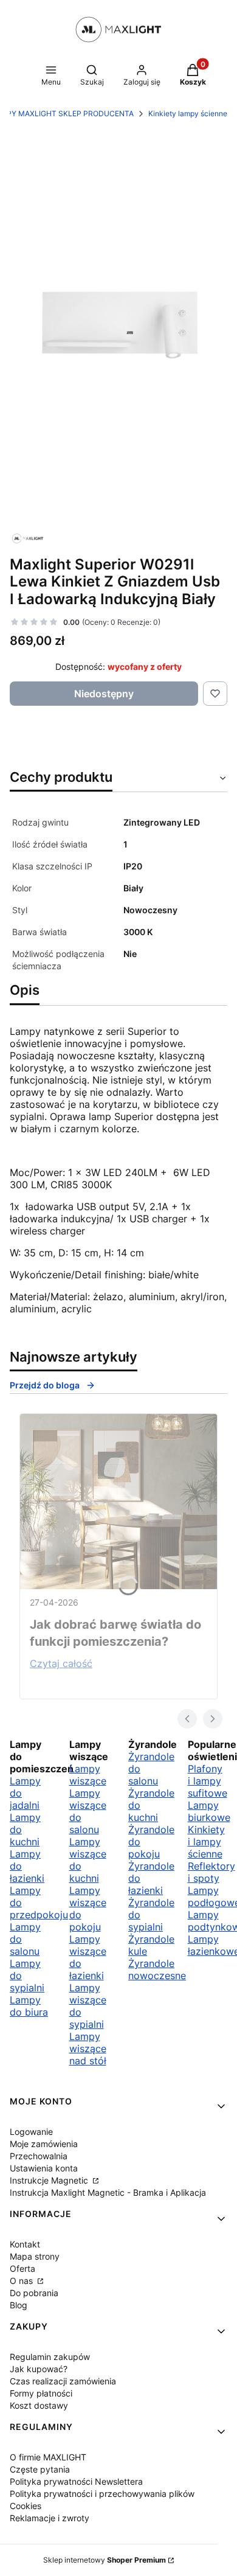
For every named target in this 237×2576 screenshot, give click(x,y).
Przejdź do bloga (45, 1385)
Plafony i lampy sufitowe (208, 1781)
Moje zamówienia (44, 2144)
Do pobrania (34, 2293)
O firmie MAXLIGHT (48, 2457)
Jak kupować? (39, 2369)
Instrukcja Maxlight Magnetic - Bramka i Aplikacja (108, 2192)
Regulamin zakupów (50, 2357)
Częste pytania (40, 2469)
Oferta (22, 2268)
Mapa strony (35, 2256)
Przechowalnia (39, 2156)
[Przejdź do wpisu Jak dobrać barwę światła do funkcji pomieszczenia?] (118, 1502)
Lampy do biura (29, 2006)
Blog (19, 2305)
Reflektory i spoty (211, 1872)
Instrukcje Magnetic (50, 2180)
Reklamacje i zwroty (50, 2518)
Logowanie (31, 2132)
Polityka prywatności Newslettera (76, 2481)
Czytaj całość (61, 1663)
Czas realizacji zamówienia (63, 2381)
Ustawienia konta (44, 2168)
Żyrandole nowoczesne (157, 1969)
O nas (22, 2281)
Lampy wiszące (88, 1775)
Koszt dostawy (39, 2405)
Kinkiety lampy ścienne (188, 113)
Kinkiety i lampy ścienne (206, 1842)
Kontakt (25, 2244)
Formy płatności (41, 2393)
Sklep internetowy (105, 2560)
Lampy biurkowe (209, 1811)
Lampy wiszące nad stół (88, 2049)
